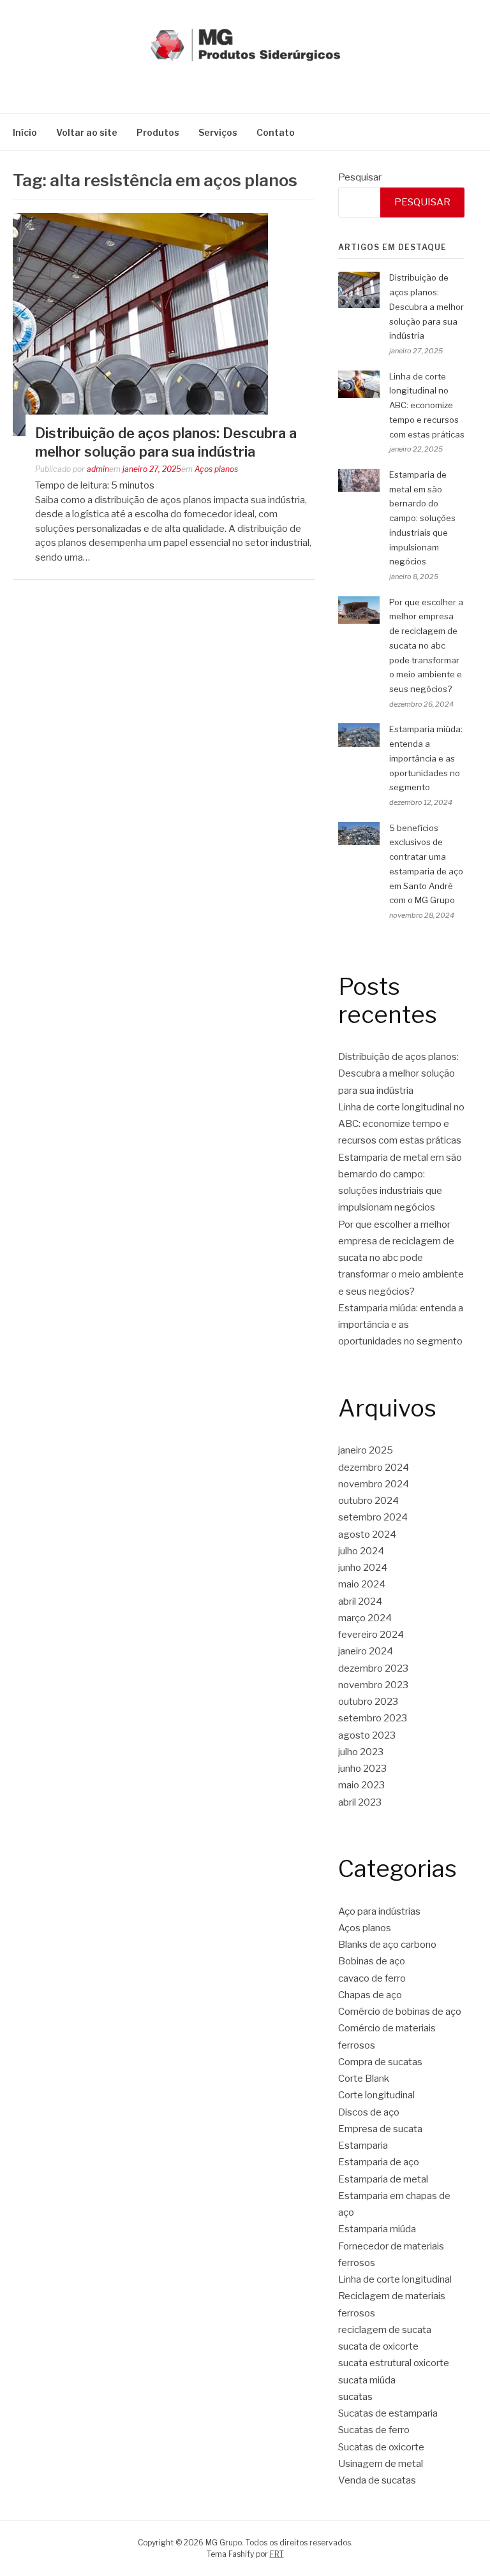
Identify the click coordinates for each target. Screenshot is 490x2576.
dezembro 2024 (374, 1468)
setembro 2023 (373, 1718)
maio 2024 (362, 1584)
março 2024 (365, 1618)
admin (98, 469)
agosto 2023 (367, 1735)
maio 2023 (361, 1785)
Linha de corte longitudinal (395, 2279)
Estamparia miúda (377, 2229)
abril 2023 (360, 1802)
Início (25, 132)
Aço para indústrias (379, 1911)
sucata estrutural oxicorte (394, 2363)
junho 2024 (363, 1568)
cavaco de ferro (372, 1978)
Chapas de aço (370, 1995)
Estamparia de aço (379, 2162)
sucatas (355, 2397)
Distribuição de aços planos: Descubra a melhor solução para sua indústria (427, 306)
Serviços (218, 132)
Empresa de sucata (380, 2129)
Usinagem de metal (381, 2464)
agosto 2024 (367, 1535)
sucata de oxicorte (378, 2346)
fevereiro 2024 (371, 1635)
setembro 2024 (373, 1517)
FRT (277, 2554)
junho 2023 (362, 1769)
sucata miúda (367, 2380)
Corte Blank (364, 2079)
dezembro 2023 (373, 1668)
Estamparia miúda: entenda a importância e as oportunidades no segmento (426, 758)
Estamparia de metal (383, 2179)
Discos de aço (369, 2112)
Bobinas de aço (372, 1961)
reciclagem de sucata (385, 2330)
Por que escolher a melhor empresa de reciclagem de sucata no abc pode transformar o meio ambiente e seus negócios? (426, 646)
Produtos (158, 132)
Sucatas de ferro (374, 2430)
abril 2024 (360, 1601)
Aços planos (216, 469)
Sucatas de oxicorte (381, 2447)
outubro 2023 (368, 1702)
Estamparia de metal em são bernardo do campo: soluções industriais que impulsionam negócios (422, 518)
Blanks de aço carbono (387, 1945)
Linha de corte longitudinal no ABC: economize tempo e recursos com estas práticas (427, 405)
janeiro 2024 (366, 1651)
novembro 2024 (374, 1484)
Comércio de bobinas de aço (400, 2012)
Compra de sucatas (380, 2062)
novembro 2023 (373, 1685)
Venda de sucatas (377, 2480)
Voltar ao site (87, 132)
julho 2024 (361, 1551)
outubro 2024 (368, 1501)
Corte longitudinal (376, 2095)
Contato (276, 132)
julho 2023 (361, 1752)
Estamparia (363, 2145)
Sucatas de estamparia (388, 2413)
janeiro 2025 (366, 1450)
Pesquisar (360, 177)
